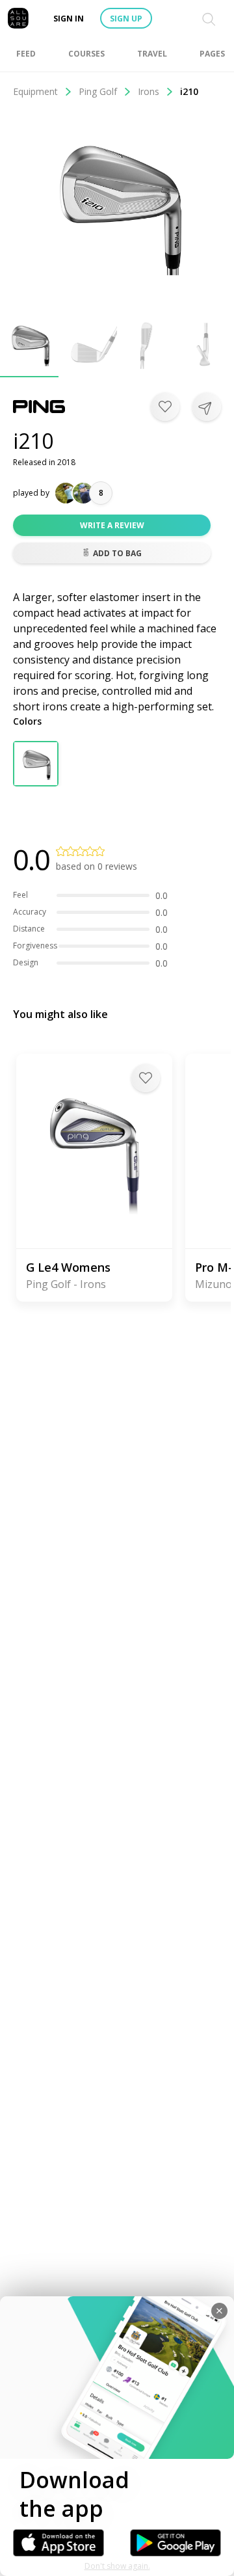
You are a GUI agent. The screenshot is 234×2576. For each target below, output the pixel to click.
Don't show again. (117, 2566)
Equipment (35, 91)
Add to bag (117, 553)
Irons (149, 91)
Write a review (112, 525)
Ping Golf (98, 91)
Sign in (69, 19)
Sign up (126, 19)
